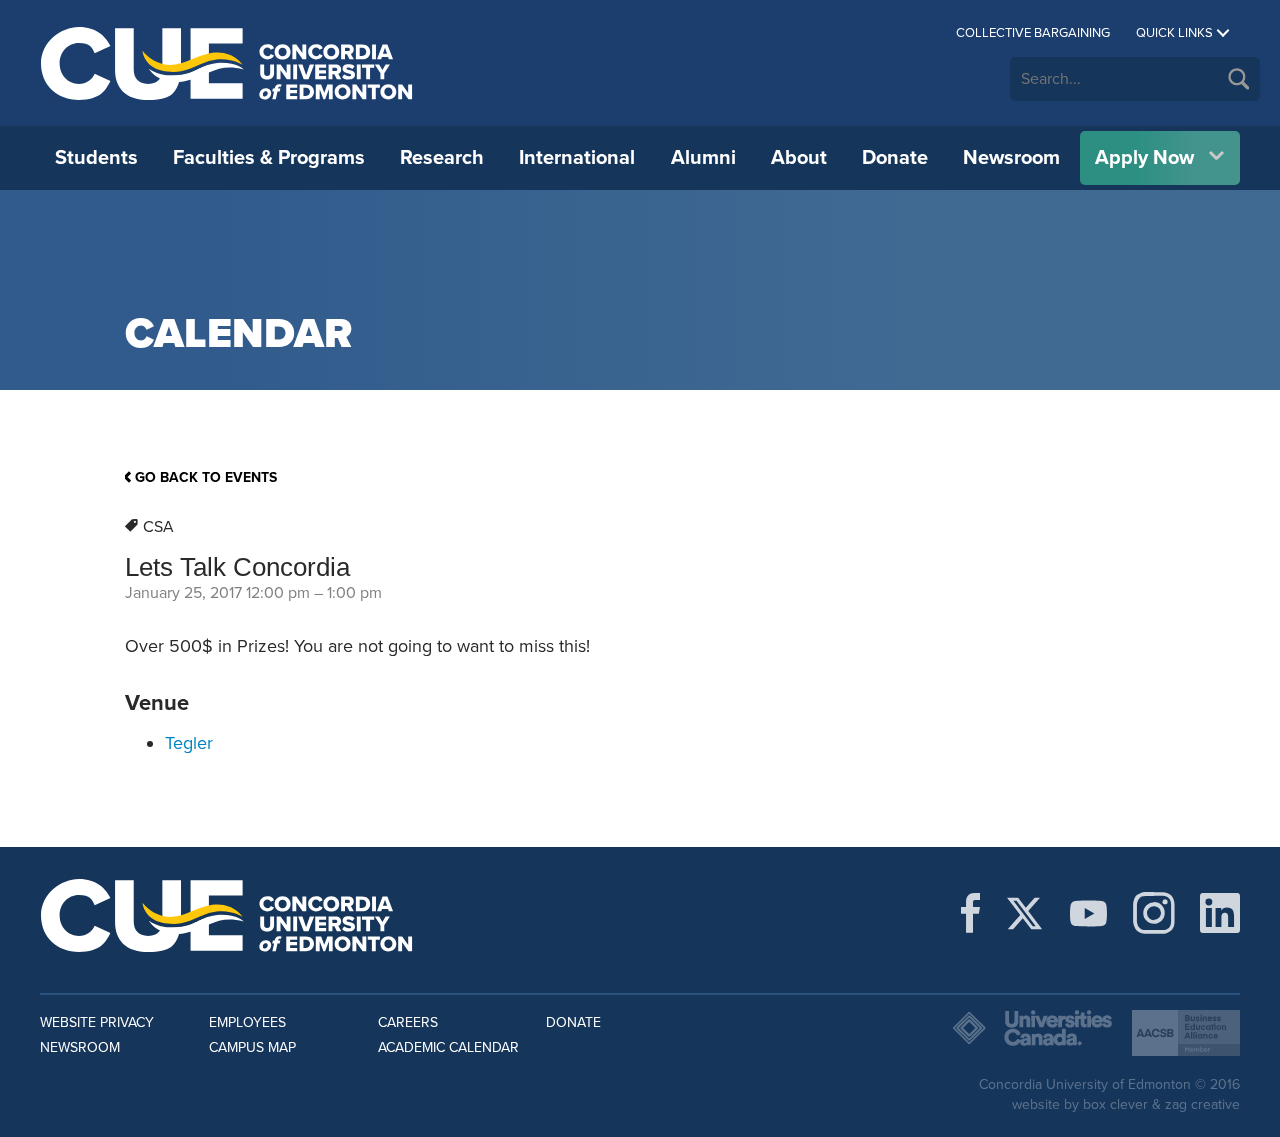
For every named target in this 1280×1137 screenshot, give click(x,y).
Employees (247, 1022)
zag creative (1202, 1104)
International (577, 158)
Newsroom (1011, 158)
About (799, 158)
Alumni (703, 158)
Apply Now (1144, 158)
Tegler (189, 743)
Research (442, 158)
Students (96, 158)
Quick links (1174, 33)
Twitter (1024, 913)
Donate (895, 158)
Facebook (970, 913)
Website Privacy (97, 1022)
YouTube (1088, 913)
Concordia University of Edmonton (227, 63)
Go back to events (206, 477)
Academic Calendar (448, 1047)
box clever (1115, 1104)
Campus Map (252, 1047)
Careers (408, 1022)
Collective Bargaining (1033, 33)
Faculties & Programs (269, 158)
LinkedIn (1220, 913)
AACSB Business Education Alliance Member (1186, 1033)
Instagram (1154, 913)
